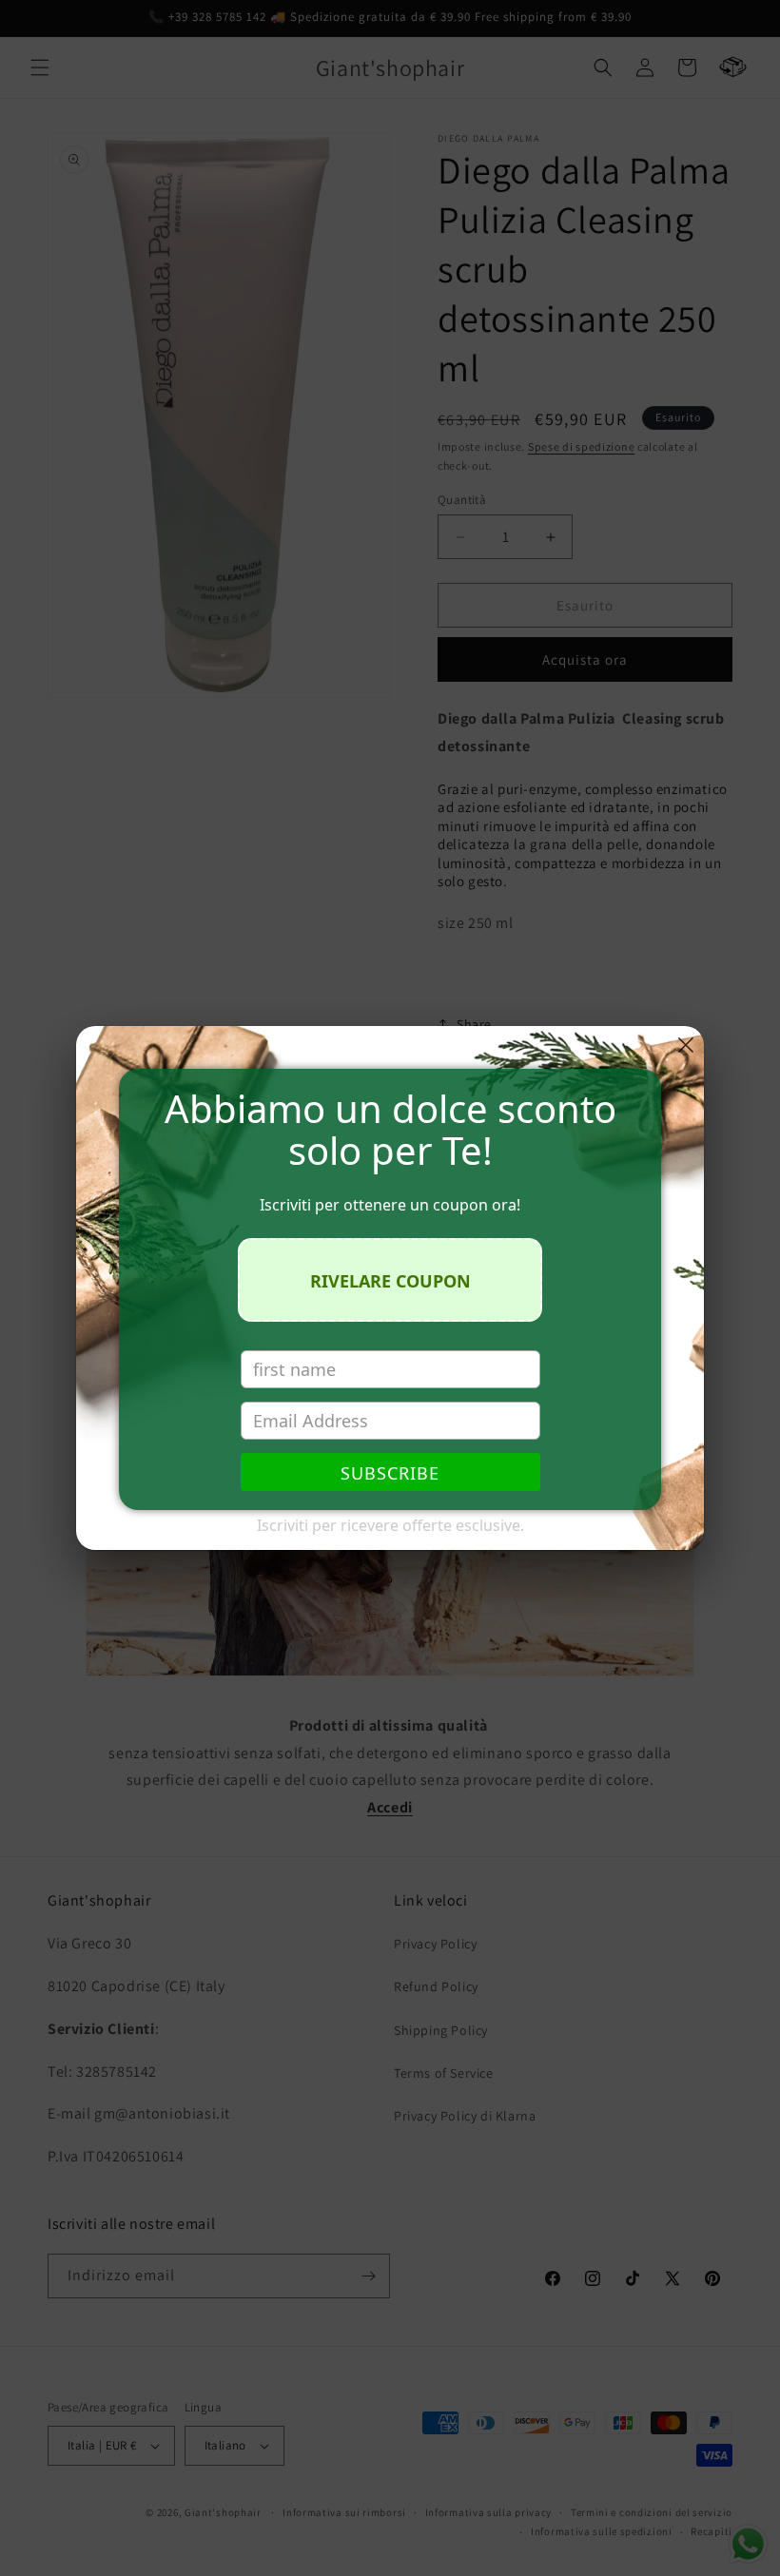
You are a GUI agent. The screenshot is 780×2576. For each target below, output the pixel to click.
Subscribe (390, 1473)
